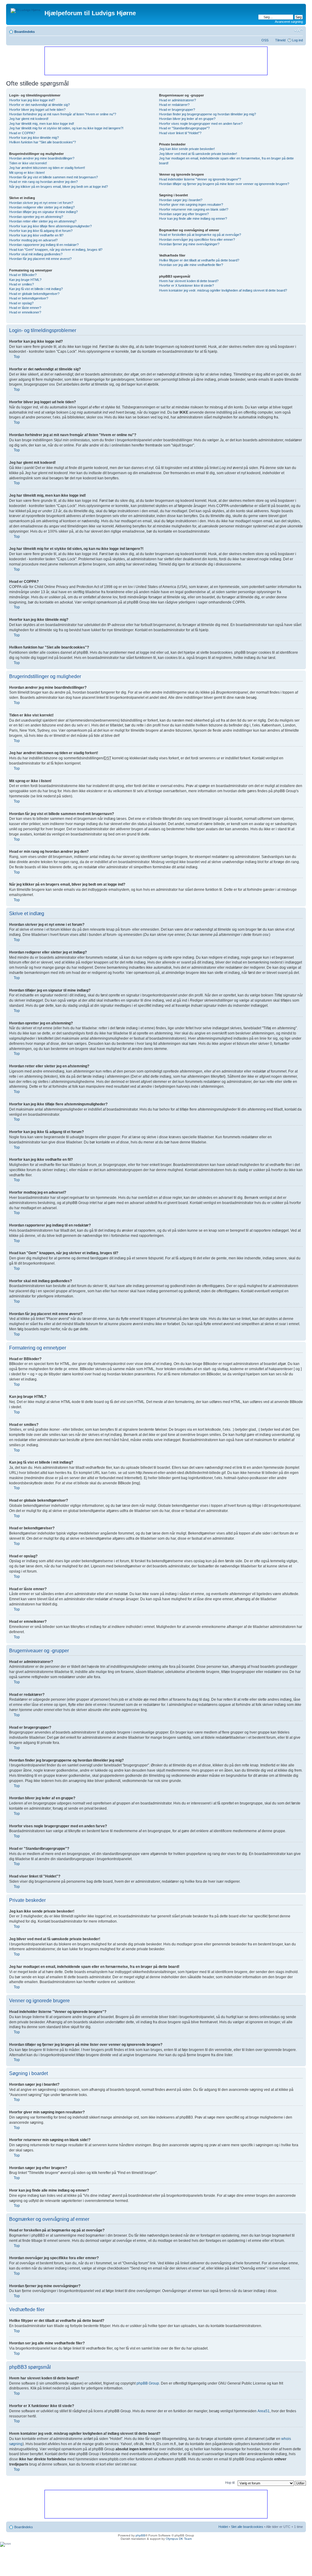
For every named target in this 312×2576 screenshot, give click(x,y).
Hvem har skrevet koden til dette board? (189, 281)
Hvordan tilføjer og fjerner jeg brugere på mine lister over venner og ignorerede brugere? (224, 184)
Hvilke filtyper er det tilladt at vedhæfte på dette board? (199, 260)
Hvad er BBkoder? (23, 275)
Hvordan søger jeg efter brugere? (184, 214)
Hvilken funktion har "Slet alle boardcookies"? (43, 142)
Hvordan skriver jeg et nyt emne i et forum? (41, 203)
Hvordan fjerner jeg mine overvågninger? (189, 244)
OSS (265, 40)
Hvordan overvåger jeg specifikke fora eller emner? (197, 240)
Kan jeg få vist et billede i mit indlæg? (36, 289)
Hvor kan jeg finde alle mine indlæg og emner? (193, 219)
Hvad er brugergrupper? (177, 110)
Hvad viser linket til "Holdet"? (180, 133)
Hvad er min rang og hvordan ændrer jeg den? (43, 182)
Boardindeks (25, 32)
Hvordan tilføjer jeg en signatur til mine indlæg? (43, 212)
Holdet (223, 2527)
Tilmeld (280, 40)
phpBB (140, 2535)
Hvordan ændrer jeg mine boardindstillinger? (42, 158)
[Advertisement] (156, 61)
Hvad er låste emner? (25, 308)
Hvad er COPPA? (22, 133)
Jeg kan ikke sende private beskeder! (187, 149)
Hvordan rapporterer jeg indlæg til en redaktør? (44, 245)
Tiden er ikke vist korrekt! (28, 163)
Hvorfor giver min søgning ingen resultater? (191, 205)
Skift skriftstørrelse (298, 30)
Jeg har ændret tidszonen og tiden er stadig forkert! (47, 168)
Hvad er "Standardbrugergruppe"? (184, 128)
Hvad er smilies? (21, 284)
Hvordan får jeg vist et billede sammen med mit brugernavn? (53, 177)
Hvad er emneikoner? (25, 312)
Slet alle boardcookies (247, 2527)
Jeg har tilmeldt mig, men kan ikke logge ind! (42, 124)
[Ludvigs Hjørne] (26, 9)
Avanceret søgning (289, 22)
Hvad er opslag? (21, 303)
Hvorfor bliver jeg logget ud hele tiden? (37, 110)
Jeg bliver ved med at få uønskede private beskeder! (198, 154)
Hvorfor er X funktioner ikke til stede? (186, 285)
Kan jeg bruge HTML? (25, 280)
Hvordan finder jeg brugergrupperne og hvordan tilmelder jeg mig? (207, 114)
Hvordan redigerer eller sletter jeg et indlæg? (42, 207)
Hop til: (230, 2483)
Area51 (264, 2411)
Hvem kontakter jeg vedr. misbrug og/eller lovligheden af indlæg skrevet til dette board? (223, 290)
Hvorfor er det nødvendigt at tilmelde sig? (39, 105)
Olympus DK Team (179, 2539)
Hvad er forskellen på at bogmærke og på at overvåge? (200, 235)
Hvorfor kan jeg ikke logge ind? (32, 100)
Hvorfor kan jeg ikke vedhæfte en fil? (36, 235)
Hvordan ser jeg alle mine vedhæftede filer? (191, 265)
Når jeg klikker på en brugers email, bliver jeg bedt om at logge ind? (58, 187)
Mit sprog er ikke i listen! (27, 173)
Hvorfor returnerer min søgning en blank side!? (194, 209)
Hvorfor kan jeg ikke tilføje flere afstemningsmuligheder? (50, 226)
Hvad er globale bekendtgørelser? (34, 294)
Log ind (298, 40)
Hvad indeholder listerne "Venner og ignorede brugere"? (200, 179)
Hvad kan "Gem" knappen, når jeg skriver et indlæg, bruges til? (56, 250)
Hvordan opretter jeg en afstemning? (36, 217)
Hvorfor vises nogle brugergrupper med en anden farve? (201, 124)
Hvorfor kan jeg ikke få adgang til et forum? (41, 231)
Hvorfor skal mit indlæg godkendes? (36, 254)
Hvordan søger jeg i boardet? (181, 200)
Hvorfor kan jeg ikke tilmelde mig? (34, 138)
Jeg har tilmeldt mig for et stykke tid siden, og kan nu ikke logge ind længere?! (66, 128)
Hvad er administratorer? (177, 100)
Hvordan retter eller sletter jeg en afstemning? (43, 221)
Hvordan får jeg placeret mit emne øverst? (40, 259)
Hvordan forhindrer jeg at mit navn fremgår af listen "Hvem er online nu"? (63, 114)
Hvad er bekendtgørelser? (29, 298)
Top (17, 357)
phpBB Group (148, 2383)
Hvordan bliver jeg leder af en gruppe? (187, 119)
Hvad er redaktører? (174, 105)
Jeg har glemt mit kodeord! (29, 119)
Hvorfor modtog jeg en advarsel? (33, 240)
